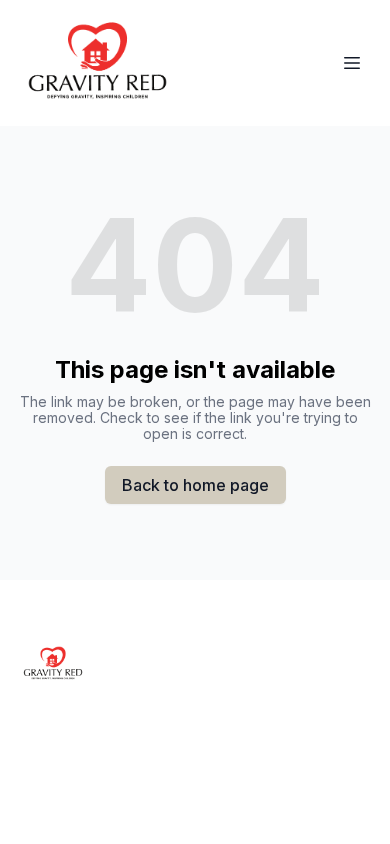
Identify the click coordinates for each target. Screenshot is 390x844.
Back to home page (195, 485)
